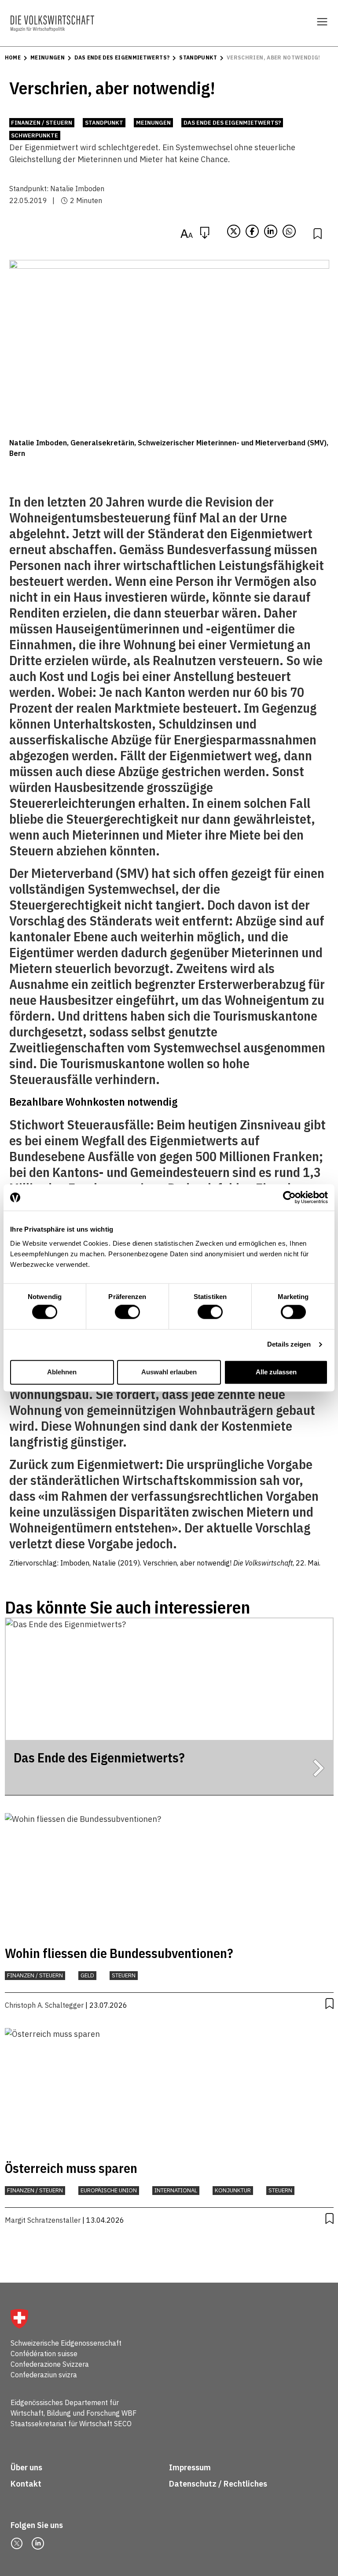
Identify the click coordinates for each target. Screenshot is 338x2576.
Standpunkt (198, 57)
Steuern (124, 1975)
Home (13, 57)
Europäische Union (109, 2190)
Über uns (26, 2467)
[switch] (127, 1312)
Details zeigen (289, 1345)
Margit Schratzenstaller (43, 2220)
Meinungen (48, 57)
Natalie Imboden (77, 189)
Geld (87, 1975)
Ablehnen (62, 1372)
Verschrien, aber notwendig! (274, 57)
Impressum (190, 2467)
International (176, 2190)
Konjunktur (233, 2190)
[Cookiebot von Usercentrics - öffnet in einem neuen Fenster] (289, 1197)
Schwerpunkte (35, 135)
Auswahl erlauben (169, 1372)
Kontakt (27, 2484)
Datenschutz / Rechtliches (219, 2484)
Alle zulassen (276, 1372)
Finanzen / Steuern (42, 123)
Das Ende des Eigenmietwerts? (122, 57)
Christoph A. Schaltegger (44, 2005)
